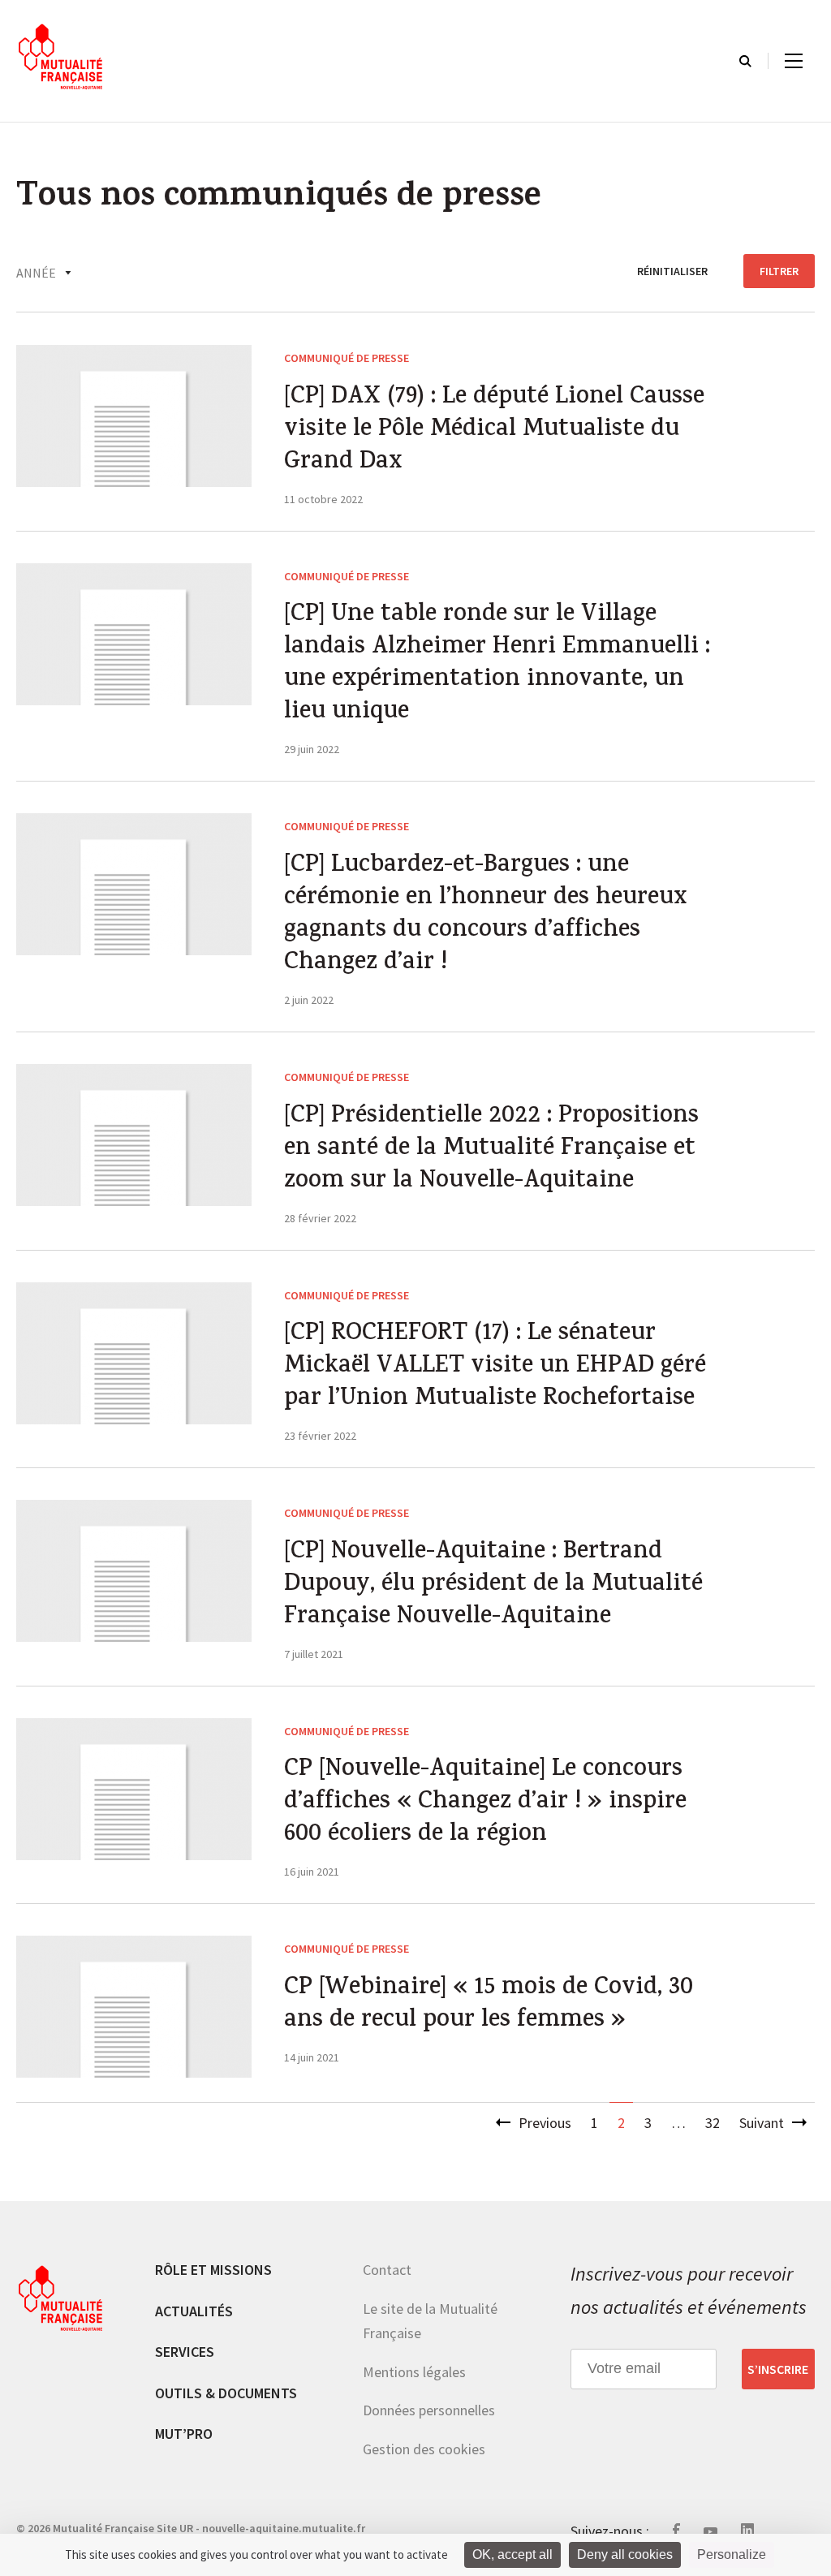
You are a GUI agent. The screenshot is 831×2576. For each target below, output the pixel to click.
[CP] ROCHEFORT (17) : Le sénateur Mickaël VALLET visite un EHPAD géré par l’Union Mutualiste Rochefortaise (495, 1368)
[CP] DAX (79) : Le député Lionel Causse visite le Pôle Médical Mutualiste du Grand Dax (494, 431)
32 (713, 2123)
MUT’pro (184, 2434)
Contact (387, 2270)
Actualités (194, 2311)
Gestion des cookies (424, 2449)
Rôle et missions (213, 2270)
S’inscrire (778, 2369)
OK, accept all (512, 2554)
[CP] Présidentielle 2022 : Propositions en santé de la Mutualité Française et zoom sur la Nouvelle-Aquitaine (491, 1150)
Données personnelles (429, 2410)
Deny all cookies (625, 2554)
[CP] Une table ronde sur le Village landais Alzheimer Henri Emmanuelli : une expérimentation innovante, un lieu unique (497, 665)
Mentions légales (414, 2372)
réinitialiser (672, 271)
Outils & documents (226, 2393)
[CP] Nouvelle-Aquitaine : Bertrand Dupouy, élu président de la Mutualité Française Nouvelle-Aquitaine (493, 1586)
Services (185, 2352)
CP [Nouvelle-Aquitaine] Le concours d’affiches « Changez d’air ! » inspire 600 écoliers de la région (485, 1803)
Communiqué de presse (347, 358)
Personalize (732, 2554)
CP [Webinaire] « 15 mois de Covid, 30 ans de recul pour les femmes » (489, 2005)
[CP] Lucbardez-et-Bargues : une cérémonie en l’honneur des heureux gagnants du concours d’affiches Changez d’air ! (485, 915)
